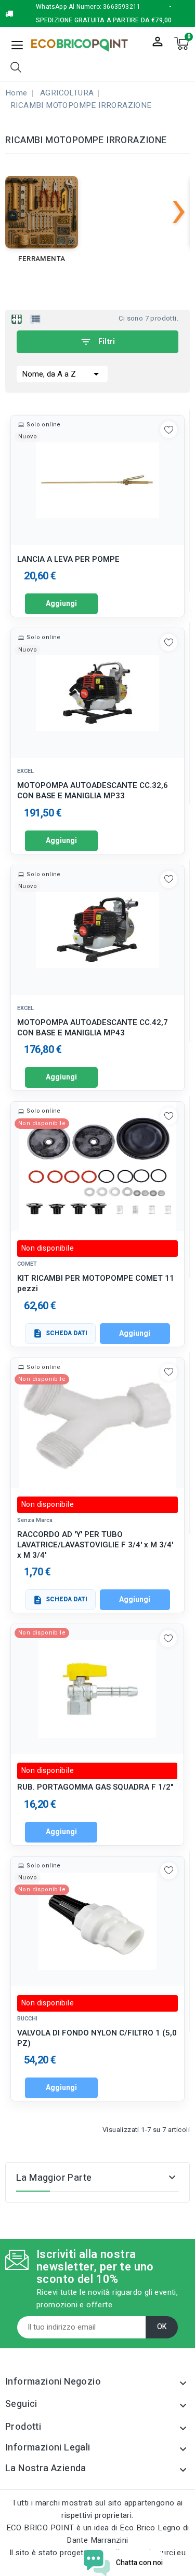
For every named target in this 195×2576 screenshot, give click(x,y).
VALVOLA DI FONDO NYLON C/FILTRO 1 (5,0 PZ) (97, 2038)
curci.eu (172, 2553)
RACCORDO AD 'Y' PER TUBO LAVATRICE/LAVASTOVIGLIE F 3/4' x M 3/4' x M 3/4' (95, 1545)
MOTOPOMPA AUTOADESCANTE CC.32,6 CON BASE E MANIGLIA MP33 (93, 791)
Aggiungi (61, 604)
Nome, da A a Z (62, 374)
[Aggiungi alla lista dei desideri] (169, 430)
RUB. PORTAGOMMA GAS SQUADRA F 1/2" (95, 1787)
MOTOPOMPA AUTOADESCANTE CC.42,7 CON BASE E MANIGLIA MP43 (93, 1028)
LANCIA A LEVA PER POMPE (68, 559)
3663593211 (122, 7)
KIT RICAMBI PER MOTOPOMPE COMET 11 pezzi (96, 1284)
